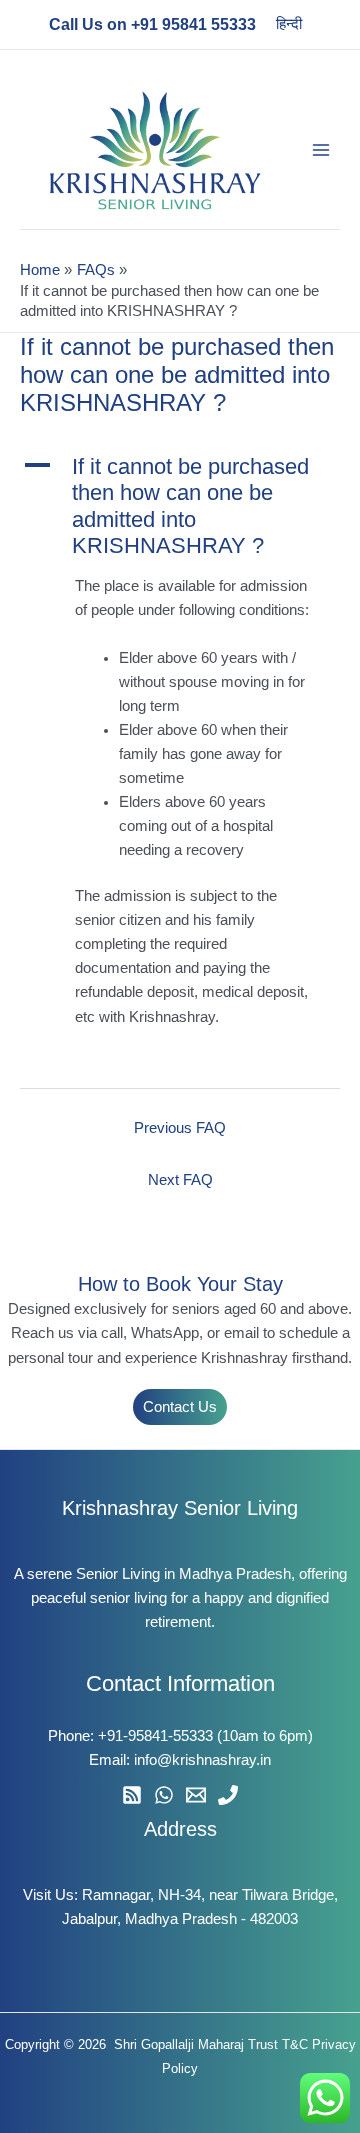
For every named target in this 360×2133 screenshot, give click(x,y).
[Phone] (228, 1795)
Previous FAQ (180, 1128)
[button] (180, 506)
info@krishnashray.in (202, 1760)
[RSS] (132, 1795)
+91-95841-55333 (155, 1736)
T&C (295, 2044)
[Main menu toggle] (321, 150)
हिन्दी (289, 24)
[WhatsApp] (164, 1795)
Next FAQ (180, 1180)
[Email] (196, 1795)
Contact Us (180, 1407)
